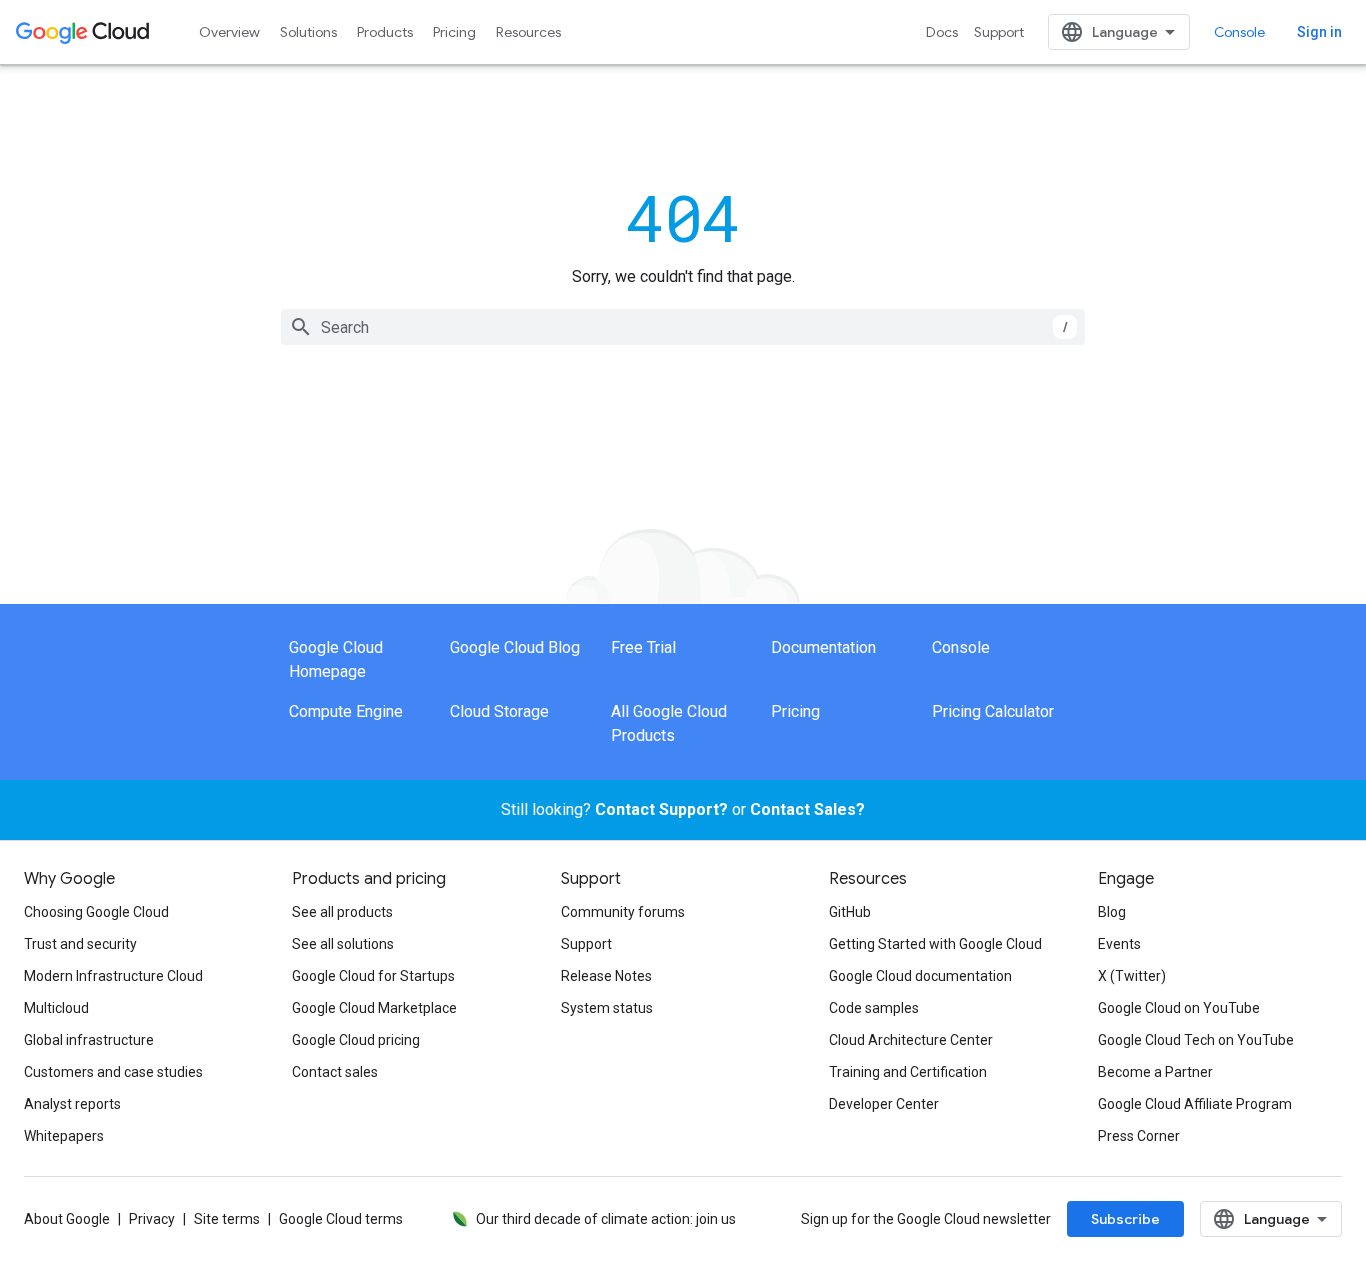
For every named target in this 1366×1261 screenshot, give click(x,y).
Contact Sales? (807, 809)
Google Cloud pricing (356, 1040)
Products (385, 32)
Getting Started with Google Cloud (935, 944)
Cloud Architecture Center (911, 1040)
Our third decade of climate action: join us (606, 1219)
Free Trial (643, 647)
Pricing (454, 32)
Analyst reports (72, 1104)
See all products (342, 912)
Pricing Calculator (993, 711)
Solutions (308, 32)
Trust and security (80, 944)
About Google (67, 1219)
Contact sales (335, 1072)
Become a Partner (1155, 1072)
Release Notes (606, 976)
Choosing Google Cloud (96, 912)
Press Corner (1139, 1136)
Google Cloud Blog (515, 647)
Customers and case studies (113, 1072)
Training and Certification (908, 1072)
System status (607, 1008)
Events (1119, 944)
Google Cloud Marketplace (374, 1008)
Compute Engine (346, 711)
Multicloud (56, 1008)
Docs (942, 32)
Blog (1112, 912)
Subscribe (1125, 1219)
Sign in (1319, 32)
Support (999, 32)
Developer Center (884, 1104)
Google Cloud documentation (920, 976)
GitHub (850, 912)
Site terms (227, 1219)
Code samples (874, 1008)
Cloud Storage (499, 711)
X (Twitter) (1132, 976)
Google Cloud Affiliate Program (1195, 1104)
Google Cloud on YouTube (1179, 1008)
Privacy (152, 1219)
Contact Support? (661, 809)
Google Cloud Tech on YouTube (1196, 1040)
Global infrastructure (89, 1040)
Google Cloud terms (341, 1219)
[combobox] (683, 327)
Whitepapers (64, 1136)
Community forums (623, 912)
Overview (229, 32)
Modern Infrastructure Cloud (113, 976)
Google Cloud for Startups (373, 976)
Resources (528, 32)
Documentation (823, 647)
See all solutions (343, 944)
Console (1239, 32)
